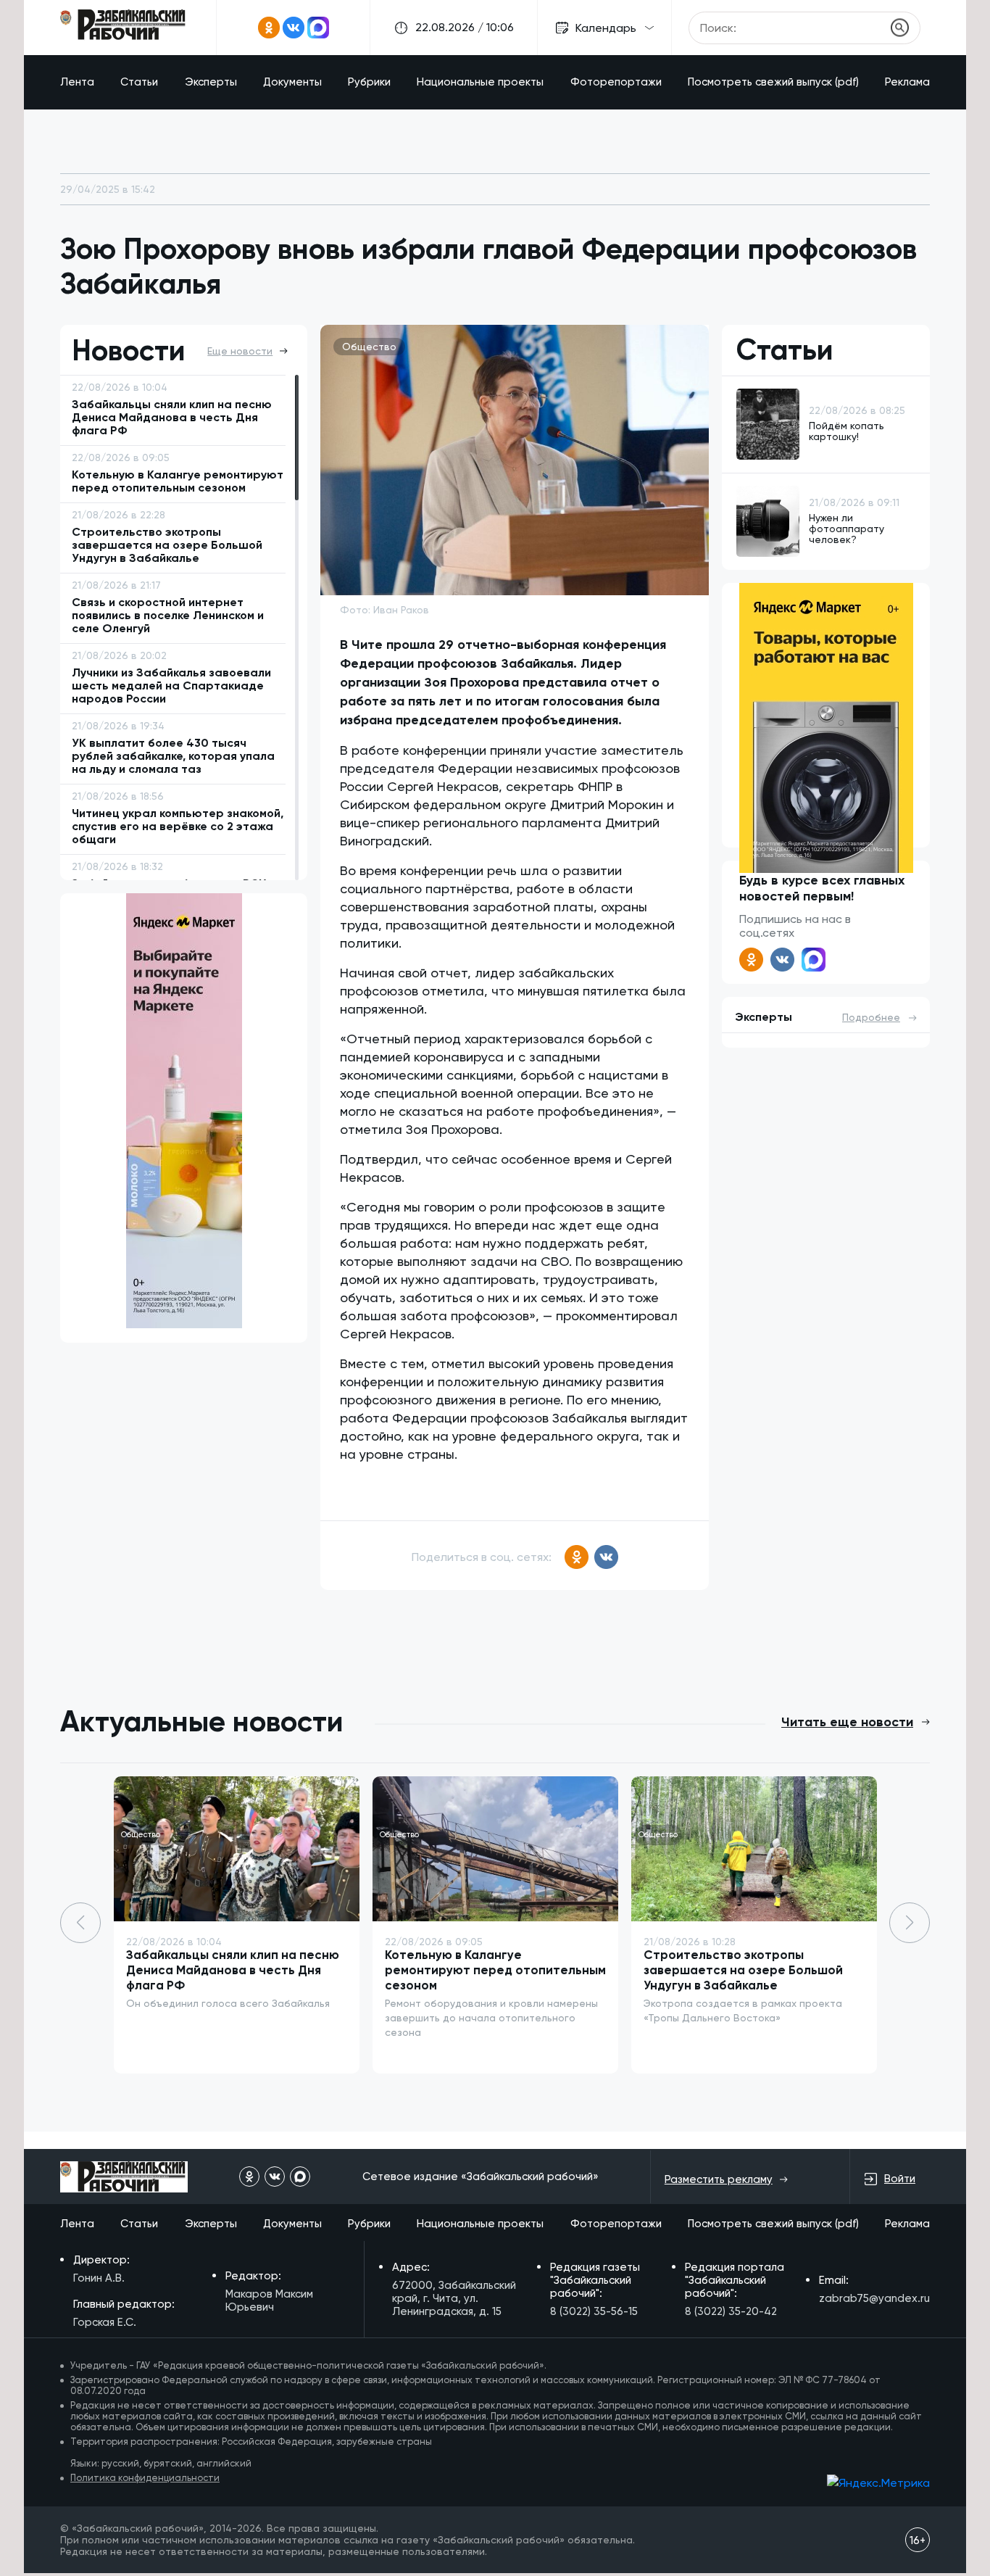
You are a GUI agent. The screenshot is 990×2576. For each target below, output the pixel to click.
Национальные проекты (480, 82)
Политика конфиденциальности (145, 2478)
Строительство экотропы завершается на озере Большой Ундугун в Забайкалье (743, 1970)
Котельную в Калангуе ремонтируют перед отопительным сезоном (495, 1970)
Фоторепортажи (616, 82)
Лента (77, 82)
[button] (910, 1923)
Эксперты (211, 82)
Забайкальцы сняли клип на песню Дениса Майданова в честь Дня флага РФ (233, 1970)
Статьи (139, 82)
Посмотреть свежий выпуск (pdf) (773, 82)
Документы (292, 82)
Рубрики (369, 82)
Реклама (907, 82)
